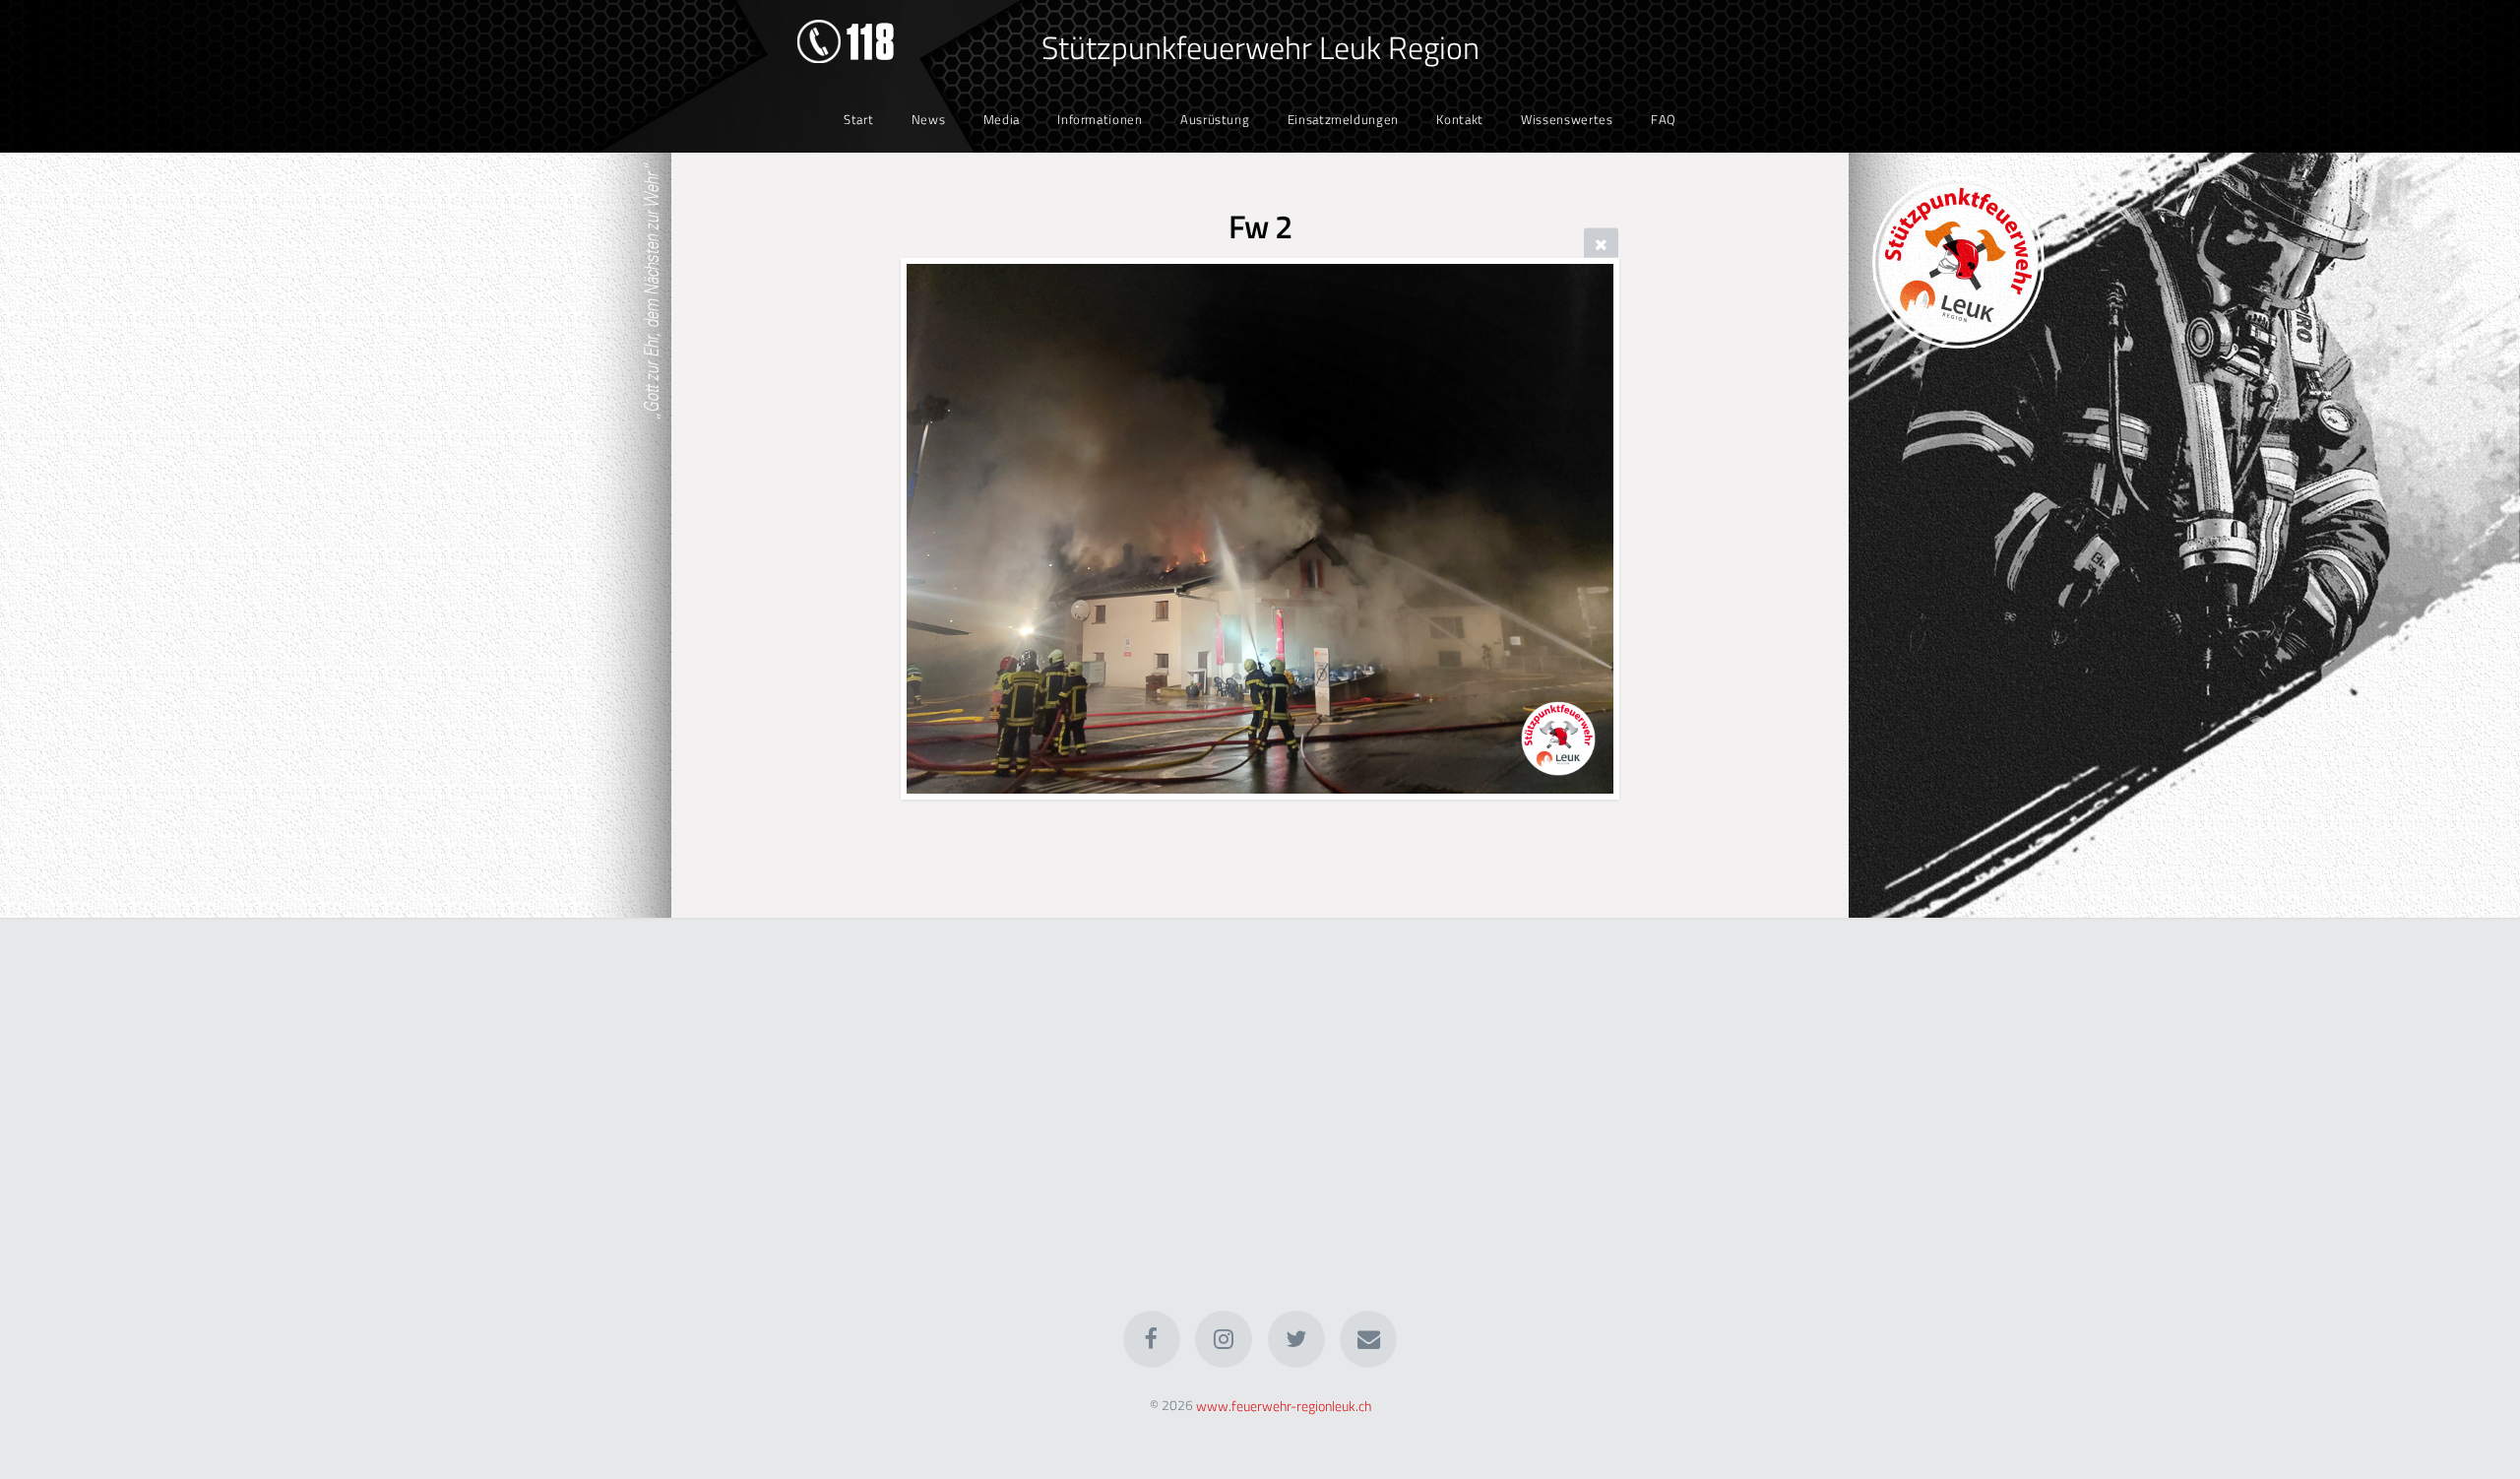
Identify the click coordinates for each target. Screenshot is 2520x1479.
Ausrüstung (1215, 119)
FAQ (1664, 119)
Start (858, 119)
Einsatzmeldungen (1343, 119)
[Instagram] (1224, 1339)
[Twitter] (1296, 1339)
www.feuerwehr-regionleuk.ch (1284, 1405)
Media (1002, 119)
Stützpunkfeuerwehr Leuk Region (1260, 47)
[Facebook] (1152, 1339)
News (929, 119)
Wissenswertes (1567, 119)
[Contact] (1368, 1339)
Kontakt (1459, 119)
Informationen (1100, 119)
